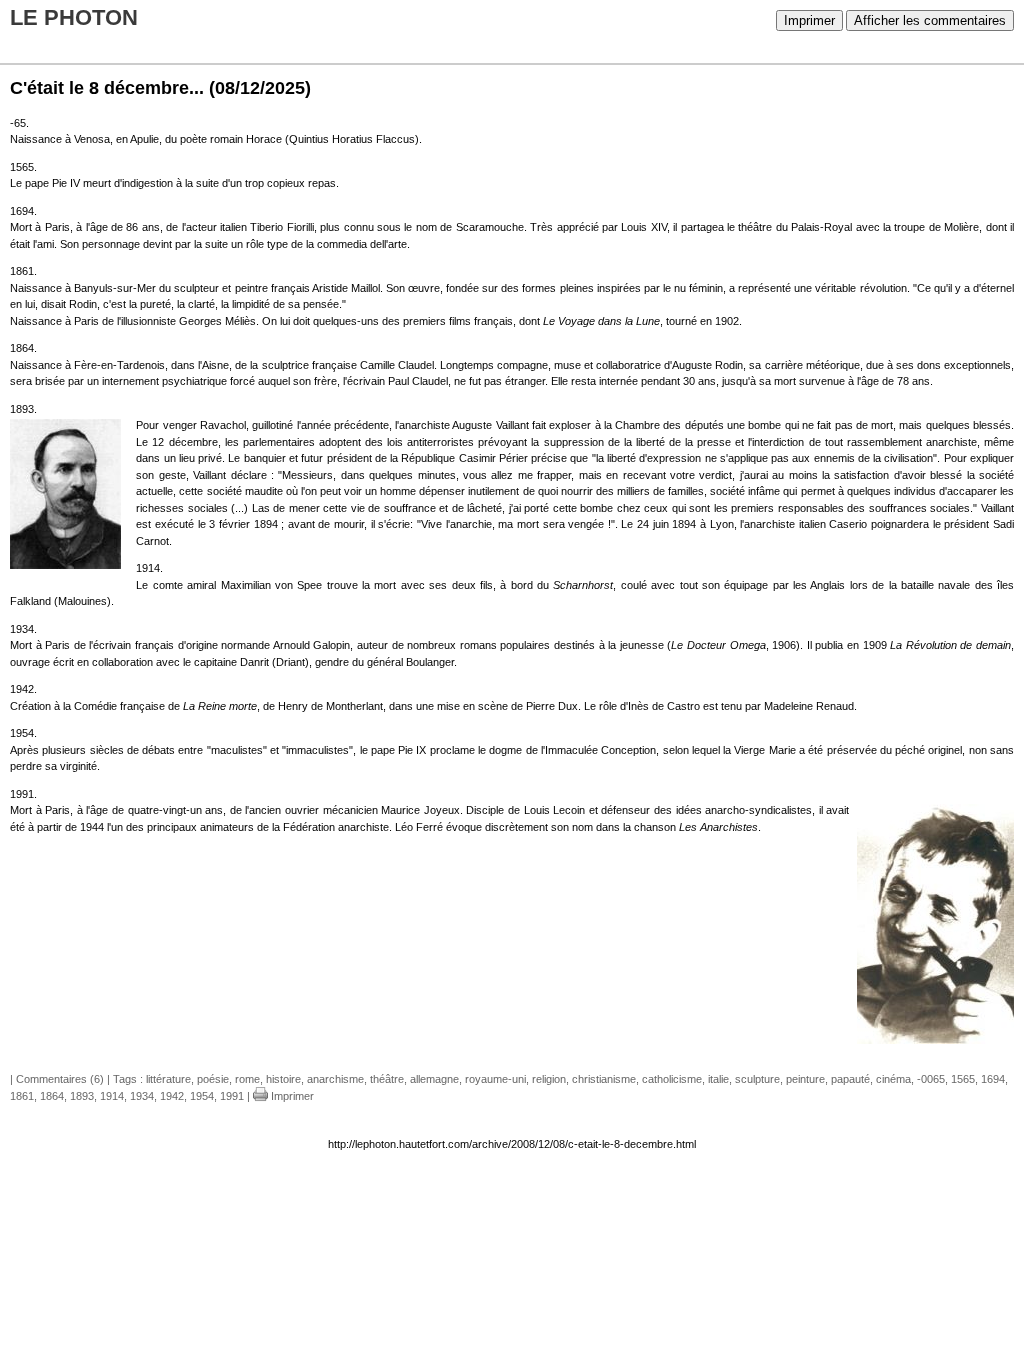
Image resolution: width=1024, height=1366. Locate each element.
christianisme (604, 1079)
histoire (283, 1079)
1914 (112, 1096)
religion (549, 1079)
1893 (82, 1096)
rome (247, 1079)
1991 (232, 1096)
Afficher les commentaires (930, 20)
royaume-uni (495, 1079)
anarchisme (335, 1079)
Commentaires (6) (60, 1079)
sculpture (757, 1079)
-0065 (931, 1079)
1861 (22, 1096)
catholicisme (672, 1079)
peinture (805, 1079)
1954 (202, 1096)
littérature (168, 1079)
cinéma (893, 1079)
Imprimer (809, 20)
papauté (850, 1079)
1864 (52, 1096)
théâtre (387, 1079)
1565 (963, 1079)
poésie (213, 1079)
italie (718, 1079)
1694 (993, 1079)
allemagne (434, 1079)
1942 (172, 1096)
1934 (142, 1096)
